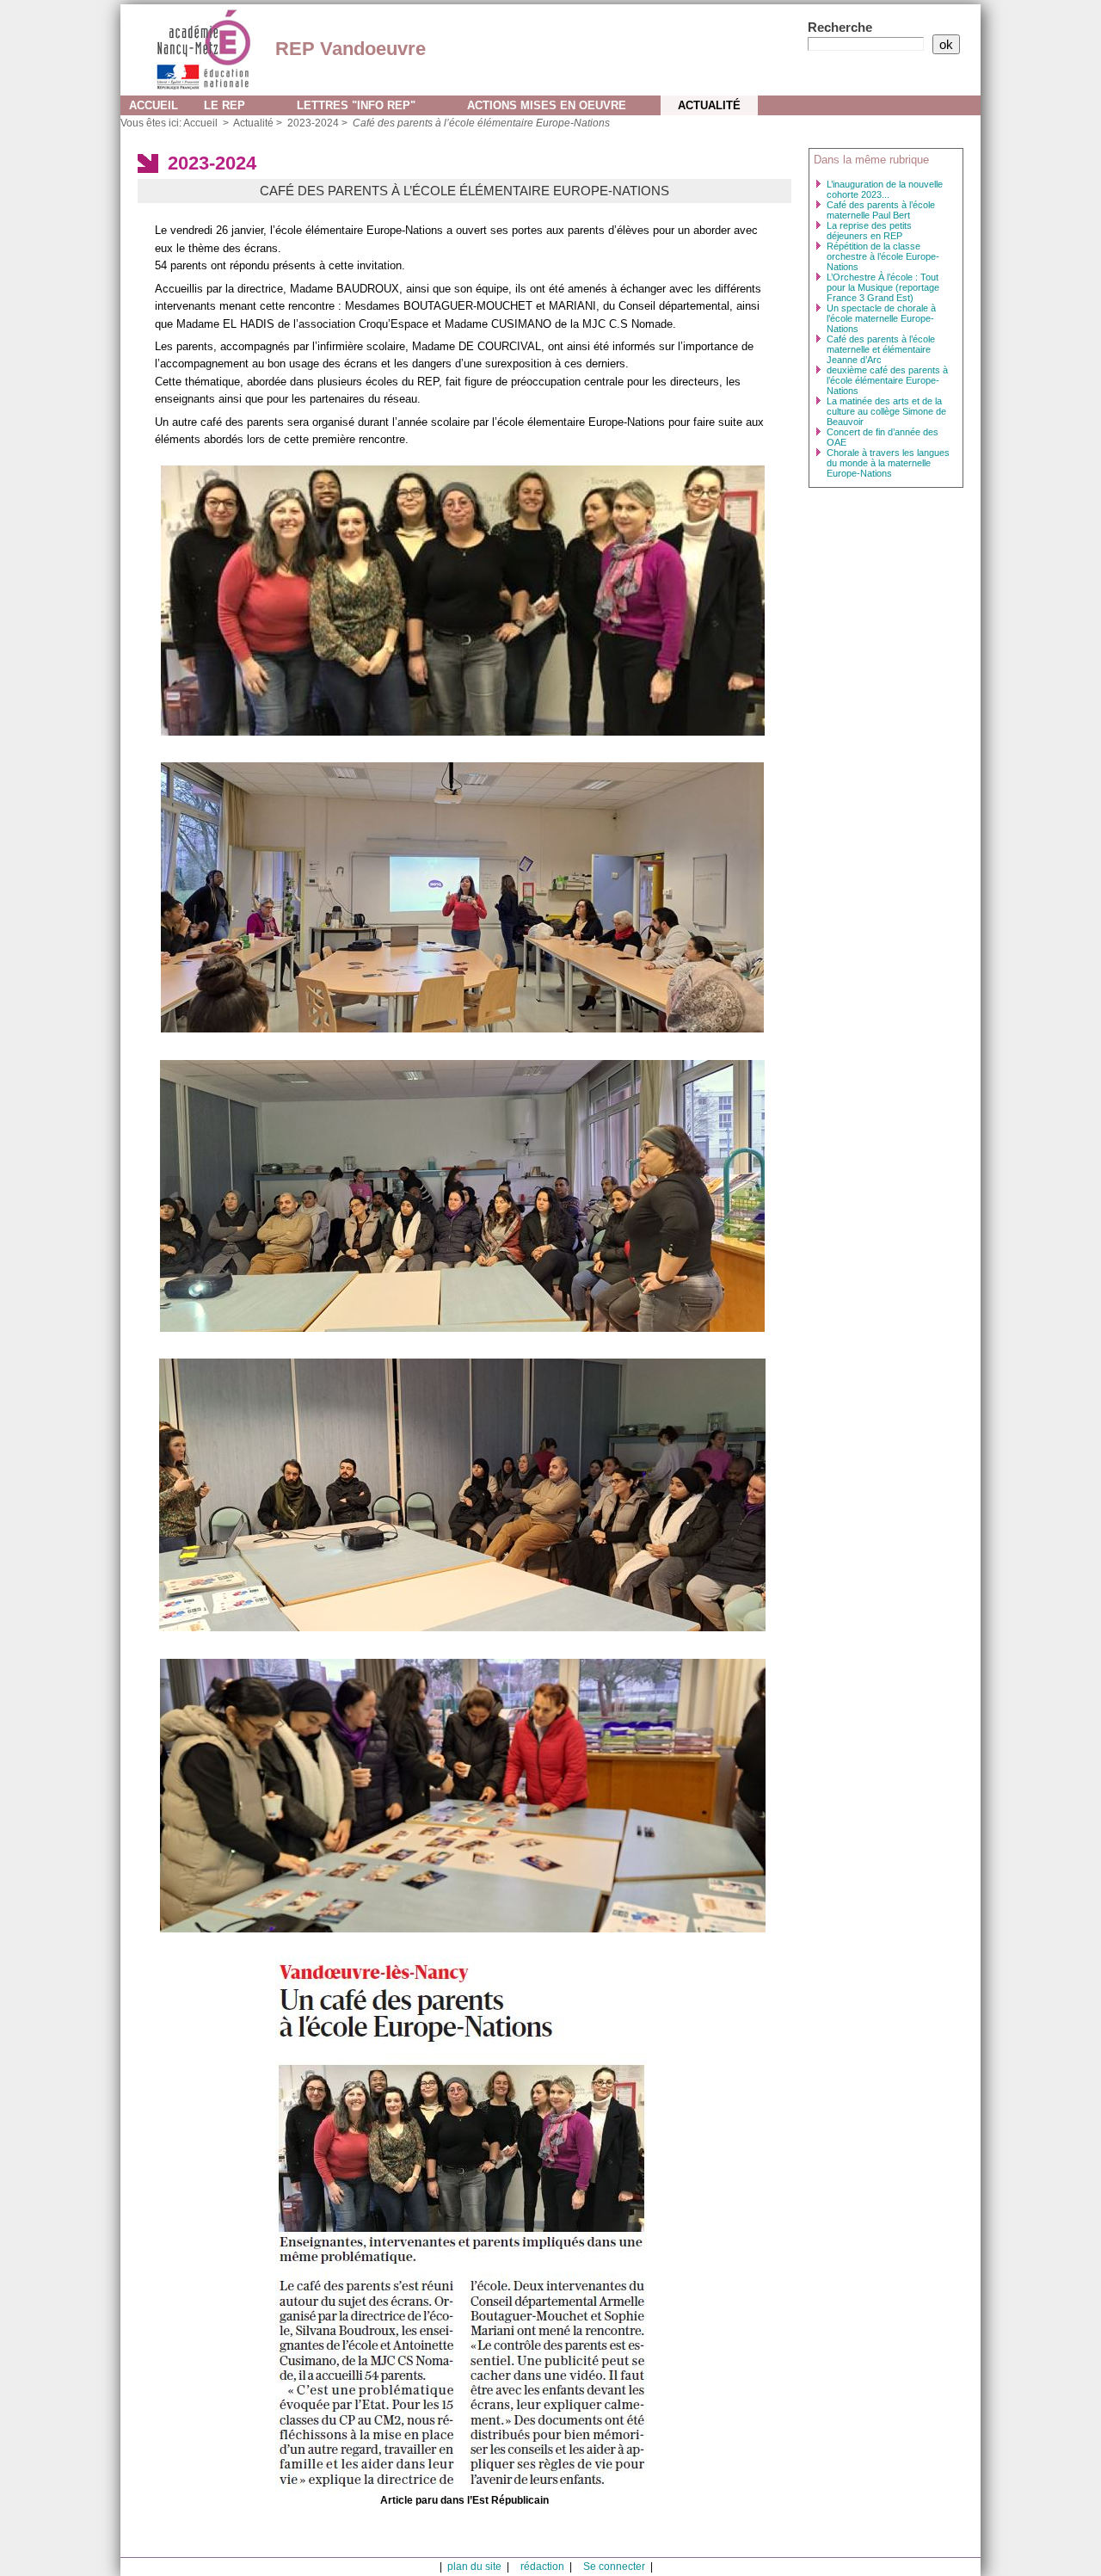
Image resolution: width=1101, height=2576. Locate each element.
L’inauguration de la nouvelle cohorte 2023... (885, 189)
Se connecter (614, 2567)
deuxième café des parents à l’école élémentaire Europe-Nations (887, 380)
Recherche (840, 27)
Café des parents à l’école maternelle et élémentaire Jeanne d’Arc (881, 349)
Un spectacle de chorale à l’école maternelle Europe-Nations (881, 318)
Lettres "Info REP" (356, 105)
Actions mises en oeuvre (547, 105)
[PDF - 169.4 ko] (465, 2225)
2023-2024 (313, 123)
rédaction (542, 2567)
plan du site (474, 2567)
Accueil (154, 105)
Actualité (709, 105)
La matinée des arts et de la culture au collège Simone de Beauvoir (886, 411)
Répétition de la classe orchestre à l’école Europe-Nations (883, 256)
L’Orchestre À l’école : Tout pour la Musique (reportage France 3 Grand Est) (883, 287)
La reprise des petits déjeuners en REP (869, 231)
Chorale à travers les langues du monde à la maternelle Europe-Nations (888, 463)
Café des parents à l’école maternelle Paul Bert (881, 210)
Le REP (225, 105)
